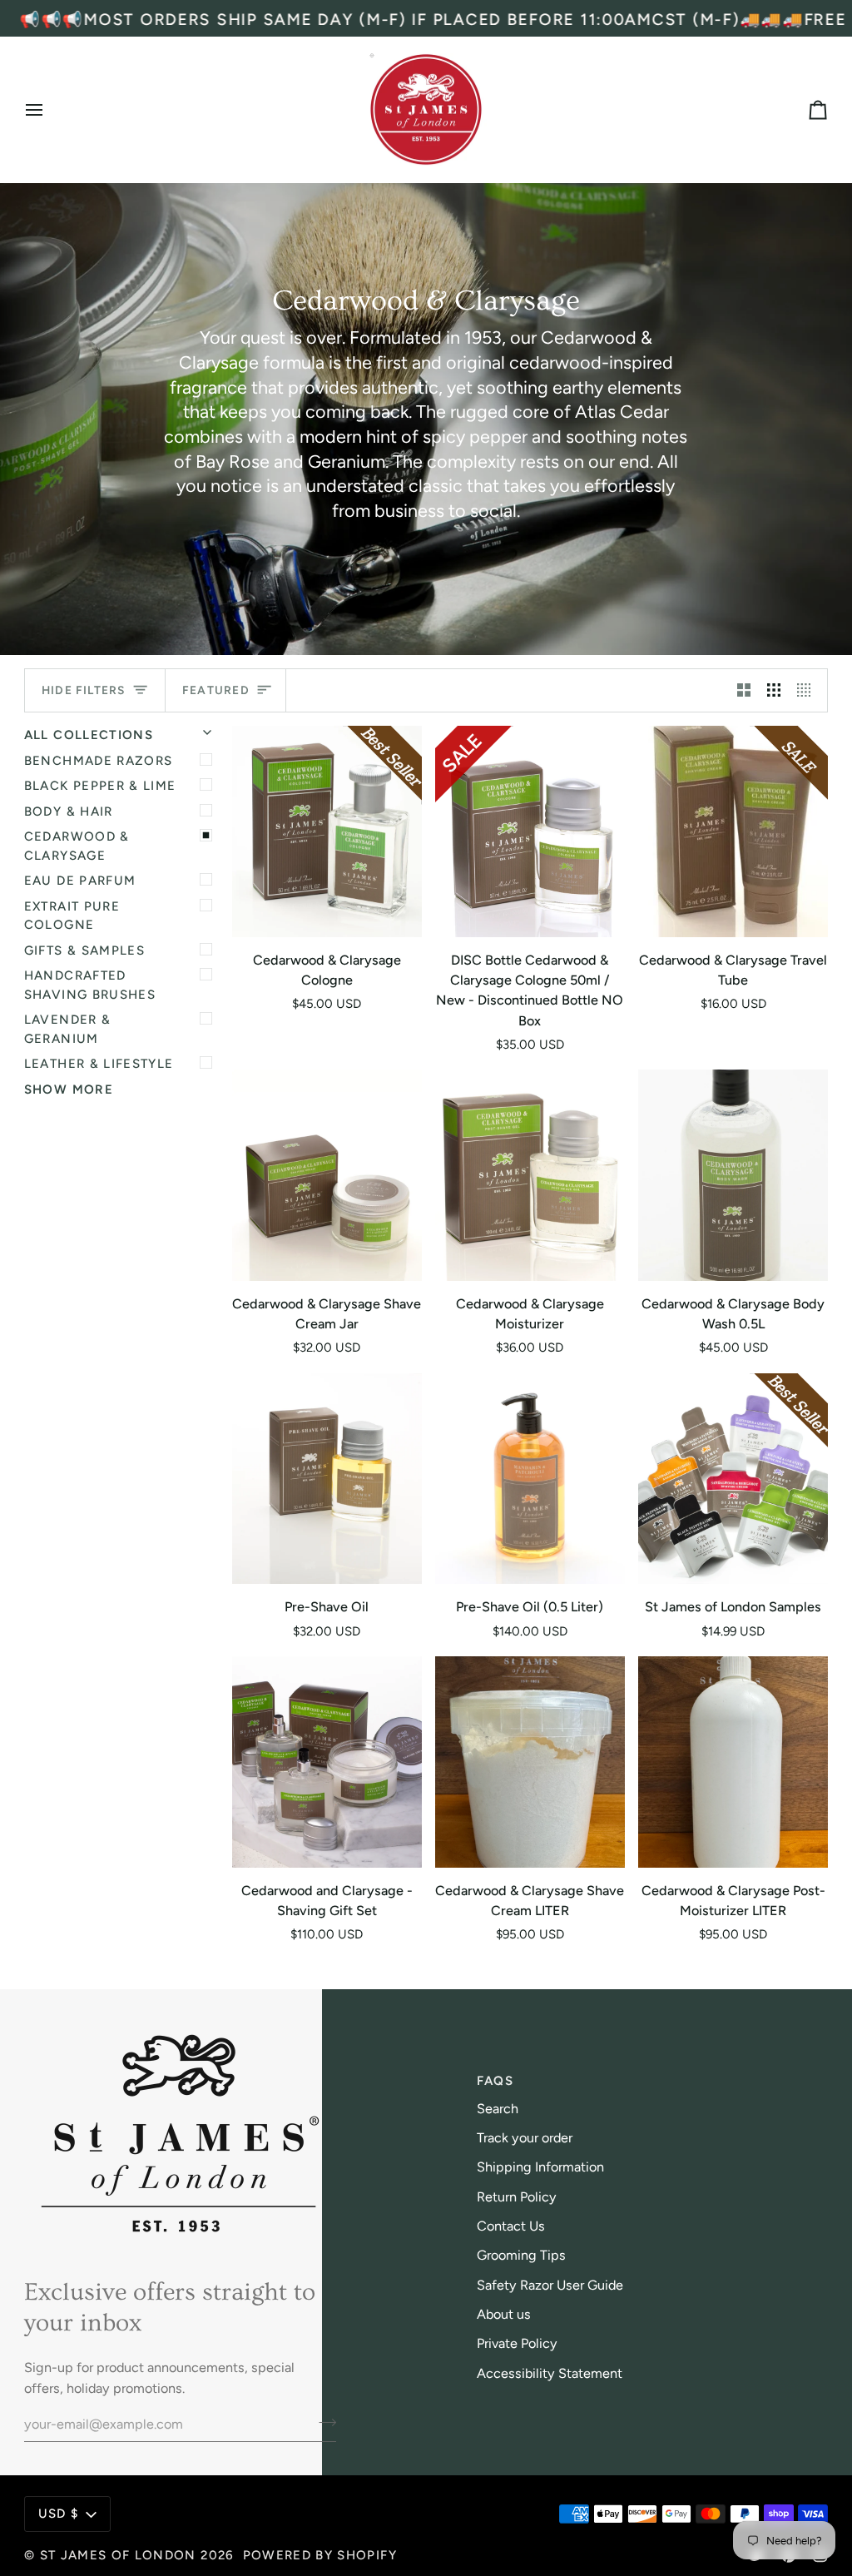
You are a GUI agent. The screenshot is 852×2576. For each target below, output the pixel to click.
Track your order (525, 2138)
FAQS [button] (495, 2081)
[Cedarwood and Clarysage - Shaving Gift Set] (327, 1762)
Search (498, 2109)
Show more (69, 1089)
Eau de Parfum (80, 881)
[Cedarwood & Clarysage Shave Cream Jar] (327, 1175)
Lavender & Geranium (68, 1029)
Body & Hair (69, 812)
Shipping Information (540, 2167)
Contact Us (511, 2226)
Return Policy (517, 2197)
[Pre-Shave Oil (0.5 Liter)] (530, 1479)
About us (504, 2314)
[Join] (322, 2422)
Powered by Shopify (320, 2555)
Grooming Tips (521, 2255)
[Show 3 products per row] (774, 690)
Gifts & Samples (84, 950)
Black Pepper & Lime (100, 786)
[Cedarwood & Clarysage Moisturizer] (530, 1175)
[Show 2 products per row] (744, 690)
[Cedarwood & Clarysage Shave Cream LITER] (530, 1762)
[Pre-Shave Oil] (327, 1479)
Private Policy (517, 2343)
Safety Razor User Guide (550, 2285)
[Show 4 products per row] (808, 690)
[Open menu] (49, 110)
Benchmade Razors (99, 761)
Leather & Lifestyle (99, 1064)
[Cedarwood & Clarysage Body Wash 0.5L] (733, 1175)
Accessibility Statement (550, 2373)
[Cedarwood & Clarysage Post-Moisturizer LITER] (733, 1762)
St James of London (118, 2555)
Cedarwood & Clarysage (77, 846)
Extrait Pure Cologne (72, 916)
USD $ (59, 2514)
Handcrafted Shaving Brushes (90, 985)
